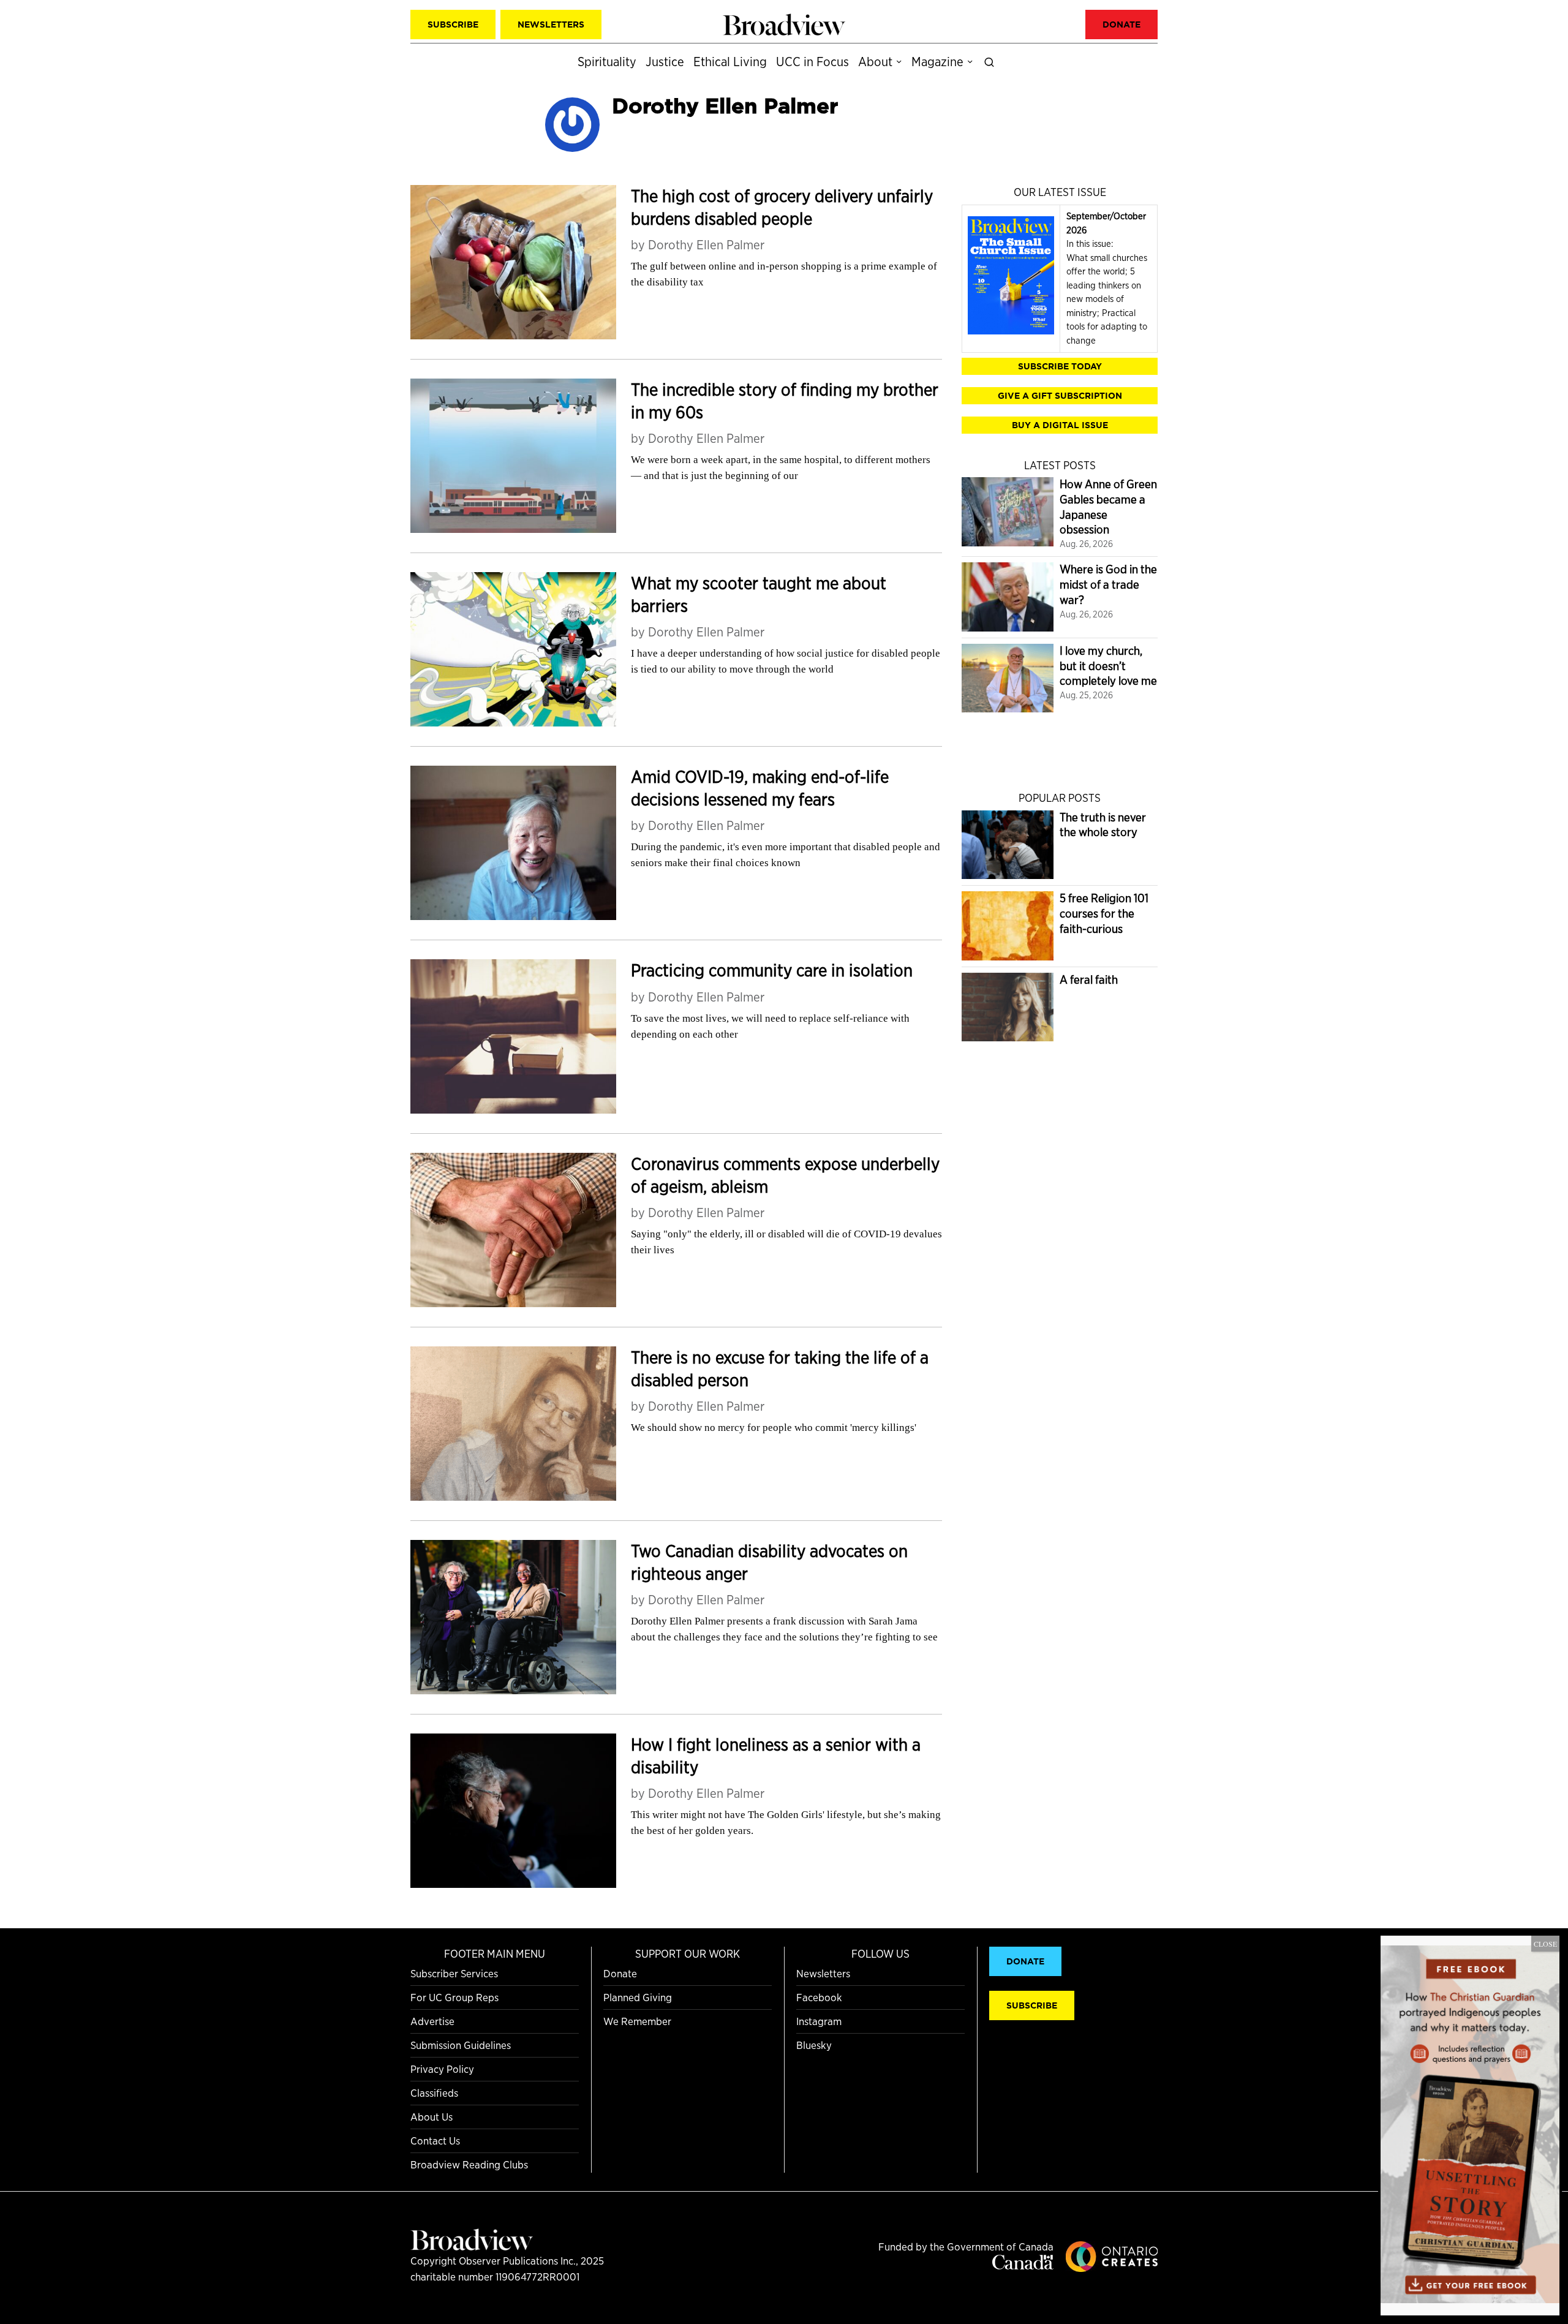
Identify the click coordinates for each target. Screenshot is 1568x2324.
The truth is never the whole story (1103, 825)
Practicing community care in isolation (772, 970)
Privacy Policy (442, 2069)
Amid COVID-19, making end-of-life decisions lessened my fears (760, 788)
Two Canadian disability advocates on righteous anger (769, 1562)
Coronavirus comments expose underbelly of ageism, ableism (785, 1175)
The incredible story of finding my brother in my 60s (785, 401)
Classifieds (434, 2093)
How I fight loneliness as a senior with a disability (776, 1756)
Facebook (819, 1997)
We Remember (637, 2021)
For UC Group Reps (454, 1997)
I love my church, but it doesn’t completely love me (1108, 666)
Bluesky (814, 2045)
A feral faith (1089, 980)
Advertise (432, 2021)
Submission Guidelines (461, 2045)
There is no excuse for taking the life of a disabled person (780, 1369)
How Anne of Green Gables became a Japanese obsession (1108, 507)
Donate (620, 1973)
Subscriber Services (454, 1973)
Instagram (819, 2021)
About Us (432, 2117)
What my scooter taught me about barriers (759, 594)
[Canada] (1023, 2266)
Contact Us (435, 2141)
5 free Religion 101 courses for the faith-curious (1104, 913)
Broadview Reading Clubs (469, 2164)
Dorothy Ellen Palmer (706, 245)
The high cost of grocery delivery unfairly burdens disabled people (782, 207)
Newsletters (823, 1973)
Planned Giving (638, 1997)
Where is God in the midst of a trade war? (1108, 584)
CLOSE (1545, 1944)
